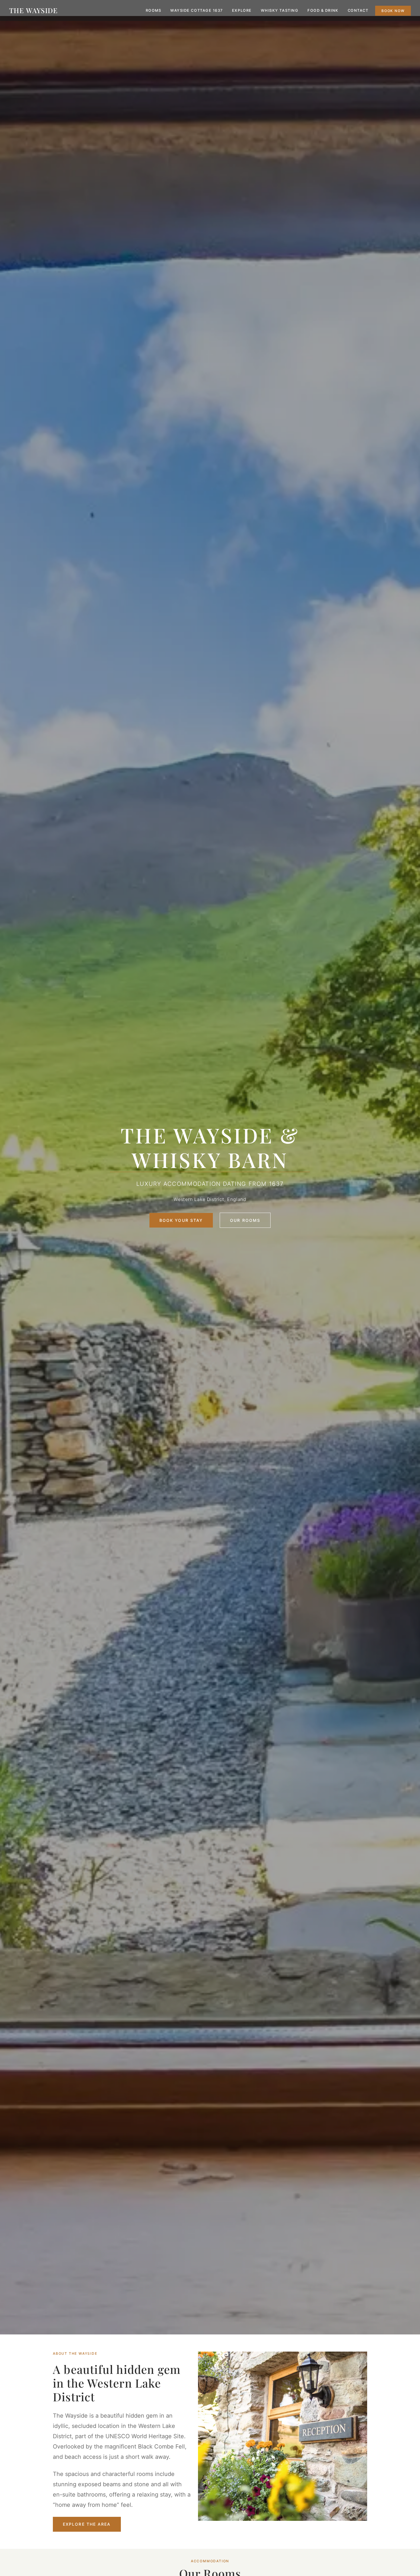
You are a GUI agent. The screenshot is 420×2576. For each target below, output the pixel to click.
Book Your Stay (181, 1220)
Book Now (393, 11)
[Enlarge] (360, 2359)
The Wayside (33, 10)
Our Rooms (245, 1220)
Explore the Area (87, 2524)
